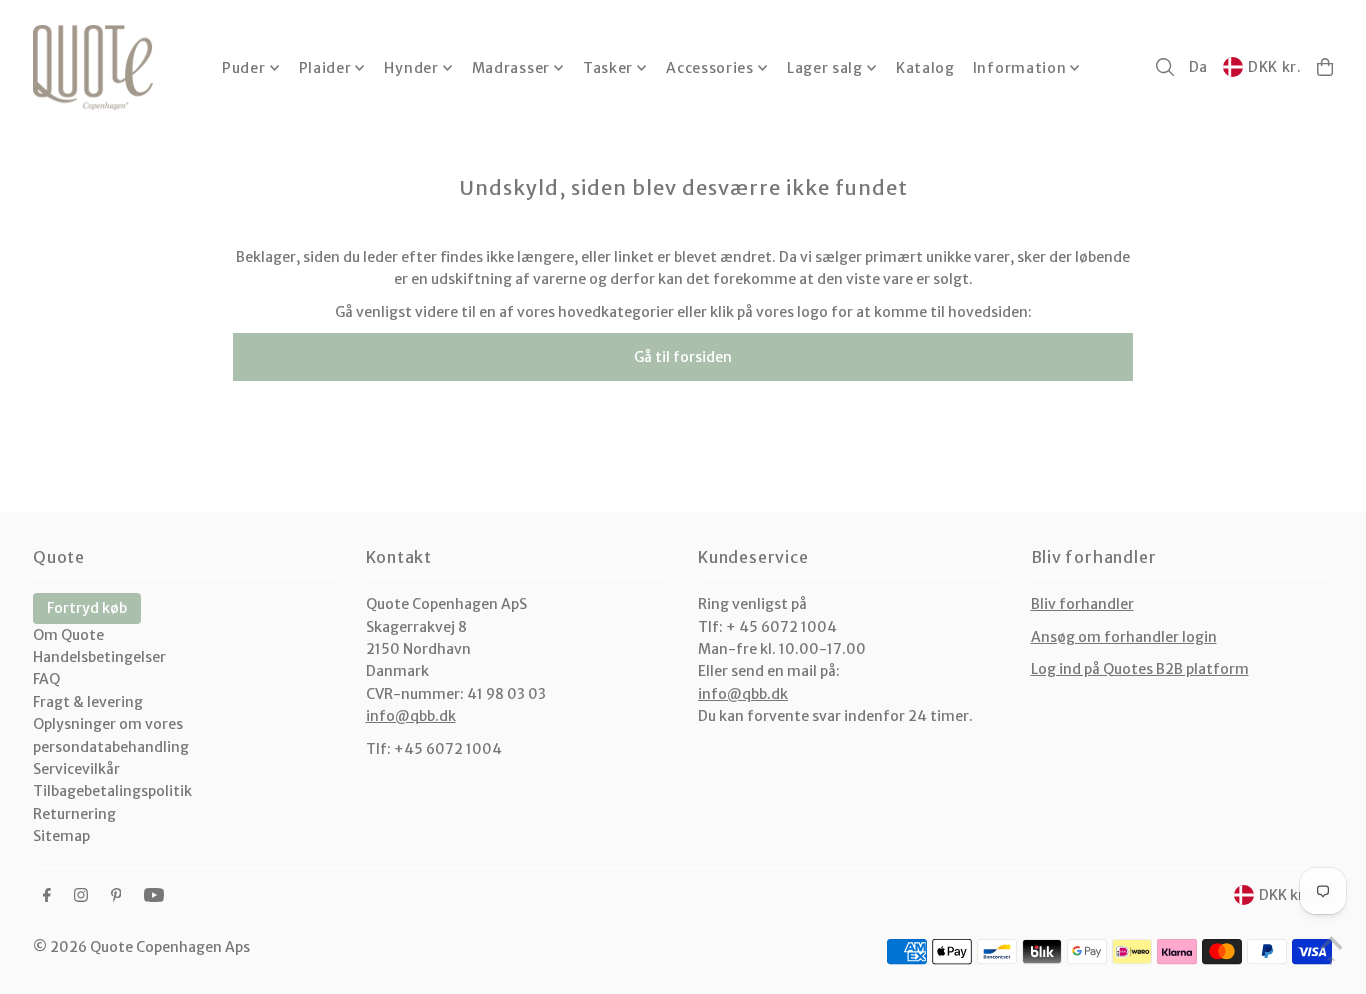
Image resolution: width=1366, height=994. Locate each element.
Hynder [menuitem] (411, 68)
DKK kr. (1275, 67)
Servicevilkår (76, 769)
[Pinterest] (116, 896)
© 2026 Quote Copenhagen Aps (141, 947)
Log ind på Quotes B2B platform (1140, 669)
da (1198, 67)
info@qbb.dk (411, 716)
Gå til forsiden (683, 357)
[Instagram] (81, 896)
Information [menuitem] (1020, 68)
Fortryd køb (87, 608)
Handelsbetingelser (99, 657)
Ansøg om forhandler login (1124, 637)
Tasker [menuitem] (608, 68)
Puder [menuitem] (244, 68)
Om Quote (68, 635)
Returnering (74, 814)
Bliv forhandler (1082, 604)
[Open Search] (1165, 67)
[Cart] (1325, 67)
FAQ (46, 679)
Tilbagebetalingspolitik (112, 791)
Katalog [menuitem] (925, 68)
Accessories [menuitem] (710, 68)
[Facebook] (47, 896)
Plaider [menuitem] (325, 68)
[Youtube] (154, 896)
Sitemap (61, 836)
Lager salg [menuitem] (825, 68)
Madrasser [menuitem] (511, 68)
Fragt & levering (88, 702)
